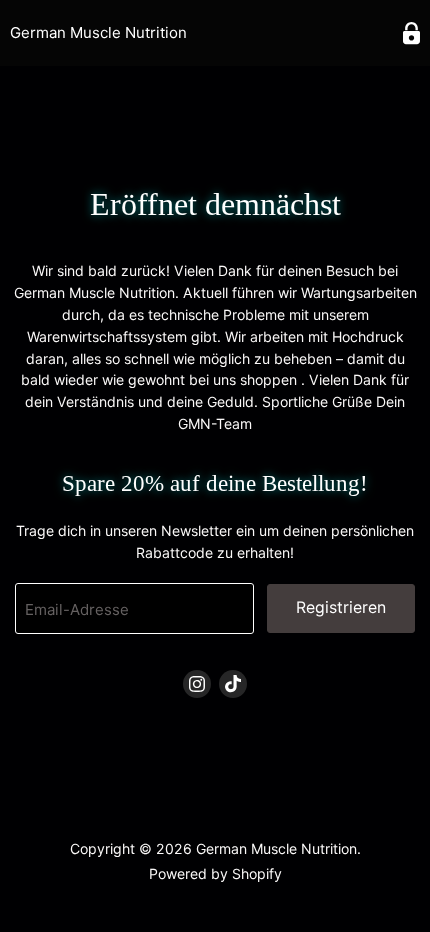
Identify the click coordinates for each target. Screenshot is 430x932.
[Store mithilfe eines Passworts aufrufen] (411, 33)
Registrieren (341, 607)
